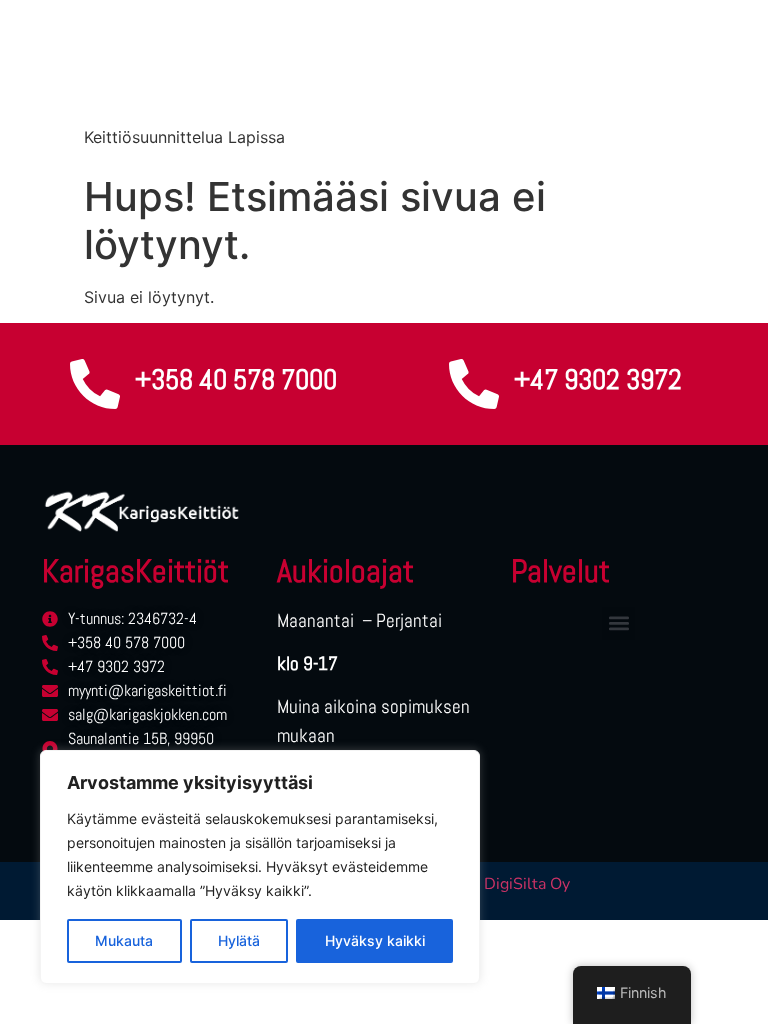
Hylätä (239, 940)
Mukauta (124, 940)
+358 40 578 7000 (236, 379)
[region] (260, 867)
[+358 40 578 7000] (95, 384)
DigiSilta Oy (527, 884)
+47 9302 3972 (598, 379)
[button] (618, 623)
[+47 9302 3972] (474, 384)
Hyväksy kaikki (375, 940)
